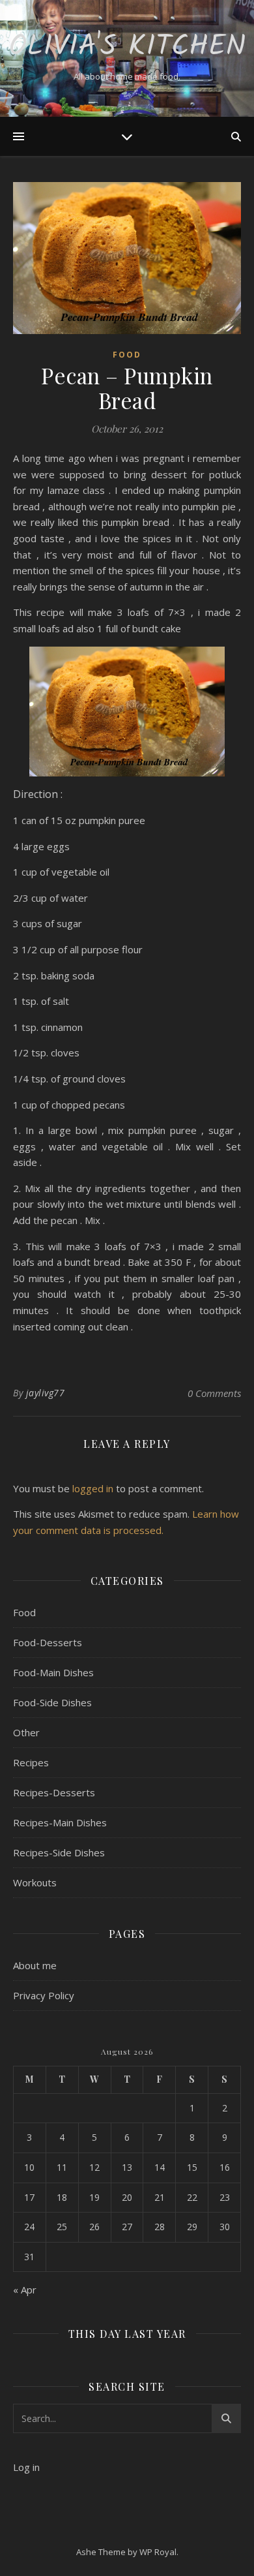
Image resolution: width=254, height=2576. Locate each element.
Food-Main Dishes (53, 1672)
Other (26, 1732)
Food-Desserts (48, 1642)
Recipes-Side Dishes (59, 1852)
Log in (26, 2467)
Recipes (31, 1762)
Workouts (35, 1882)
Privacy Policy (44, 1995)
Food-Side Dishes (52, 1702)
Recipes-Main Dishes (60, 1822)
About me (35, 1965)
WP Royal (158, 2552)
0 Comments (214, 1393)
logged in (93, 1488)
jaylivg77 (46, 1393)
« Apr (25, 2290)
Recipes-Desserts (54, 1792)
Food (127, 355)
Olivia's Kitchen (127, 47)
